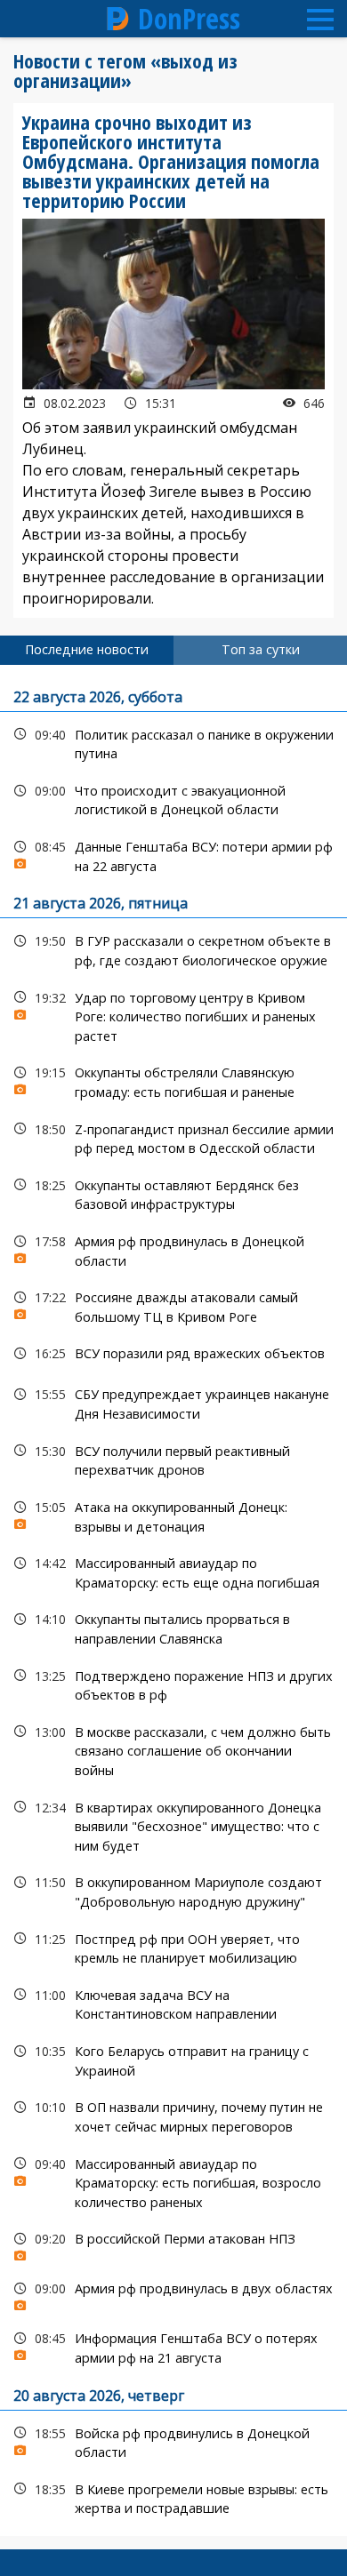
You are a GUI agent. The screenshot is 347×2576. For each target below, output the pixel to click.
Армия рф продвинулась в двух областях (173, 2293)
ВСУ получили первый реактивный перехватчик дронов (173, 1459)
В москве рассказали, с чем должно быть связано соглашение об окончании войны (173, 1749)
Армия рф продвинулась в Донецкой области (173, 1249)
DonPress (189, 19)
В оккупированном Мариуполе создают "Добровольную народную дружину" (173, 1890)
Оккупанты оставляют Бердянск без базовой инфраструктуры (173, 1193)
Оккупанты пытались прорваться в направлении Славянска (173, 1627)
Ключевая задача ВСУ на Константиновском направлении (173, 2003)
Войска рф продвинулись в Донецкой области (173, 2441)
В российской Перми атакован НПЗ (173, 2243)
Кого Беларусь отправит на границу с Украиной (173, 2059)
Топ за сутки (261, 649)
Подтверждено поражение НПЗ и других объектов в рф (173, 1684)
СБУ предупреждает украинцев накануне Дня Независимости (173, 1402)
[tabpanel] (173, 1600)
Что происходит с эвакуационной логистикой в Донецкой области (173, 798)
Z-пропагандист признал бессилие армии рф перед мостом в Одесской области (173, 1137)
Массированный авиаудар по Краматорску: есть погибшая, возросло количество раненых (173, 2181)
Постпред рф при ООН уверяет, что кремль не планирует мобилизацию (173, 1947)
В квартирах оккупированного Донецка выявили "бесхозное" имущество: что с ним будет (173, 1825)
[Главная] (118, 19)
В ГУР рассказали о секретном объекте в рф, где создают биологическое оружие (173, 948)
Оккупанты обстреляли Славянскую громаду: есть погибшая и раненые (173, 1080)
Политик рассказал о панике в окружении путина (173, 742)
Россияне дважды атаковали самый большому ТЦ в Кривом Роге (173, 1305)
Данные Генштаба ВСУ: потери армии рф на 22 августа (173, 854)
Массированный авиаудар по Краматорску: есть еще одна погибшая (173, 1571)
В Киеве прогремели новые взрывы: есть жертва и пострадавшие (173, 2497)
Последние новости (87, 649)
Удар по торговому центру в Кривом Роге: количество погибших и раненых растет (173, 1015)
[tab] (87, 650)
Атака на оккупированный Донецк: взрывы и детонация (173, 1515)
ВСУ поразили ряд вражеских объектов (173, 1353)
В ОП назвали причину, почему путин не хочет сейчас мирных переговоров (173, 2115)
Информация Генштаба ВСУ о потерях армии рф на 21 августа (173, 2346)
